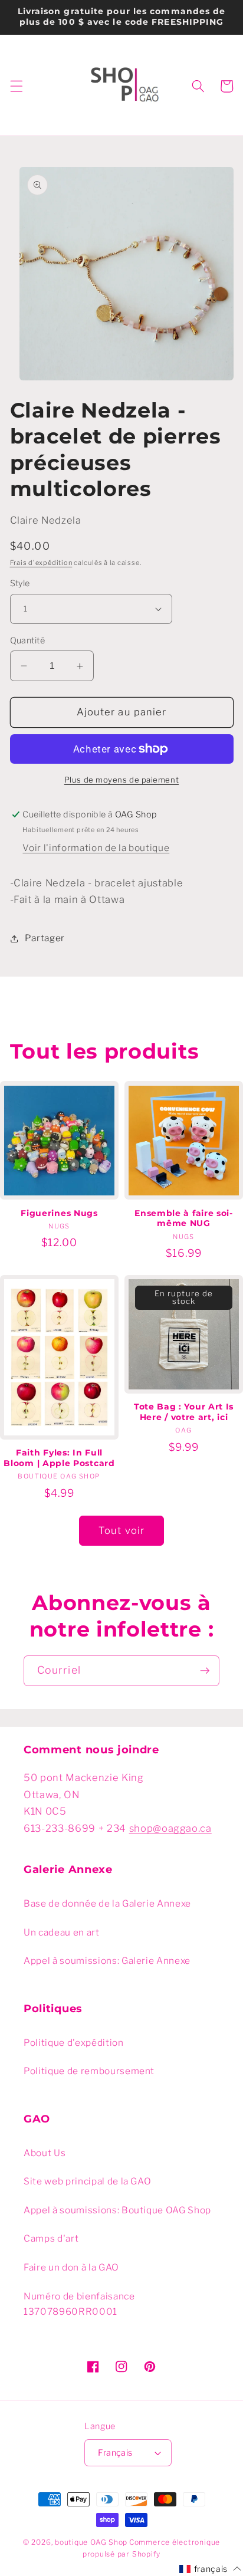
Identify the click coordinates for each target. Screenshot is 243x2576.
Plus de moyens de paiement (121, 780)
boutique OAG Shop (91, 2542)
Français (115, 2453)
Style (20, 583)
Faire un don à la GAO (71, 2267)
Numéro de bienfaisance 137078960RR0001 (79, 2304)
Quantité (28, 640)
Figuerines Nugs (59, 1213)
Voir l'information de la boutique (96, 848)
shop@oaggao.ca (170, 1828)
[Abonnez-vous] (205, 1671)
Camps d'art (51, 2238)
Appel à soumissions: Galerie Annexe (107, 1961)
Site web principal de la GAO (87, 2181)
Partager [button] (45, 938)
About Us (45, 2153)
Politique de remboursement (89, 2071)
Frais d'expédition (41, 563)
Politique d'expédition (74, 2043)
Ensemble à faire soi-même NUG (184, 1218)
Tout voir (121, 1530)
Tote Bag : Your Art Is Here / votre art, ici (184, 1412)
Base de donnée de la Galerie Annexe (107, 1903)
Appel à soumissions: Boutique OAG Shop (117, 2210)
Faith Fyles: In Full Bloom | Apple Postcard (59, 1458)
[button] (16, 86)
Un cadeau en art (62, 1932)
